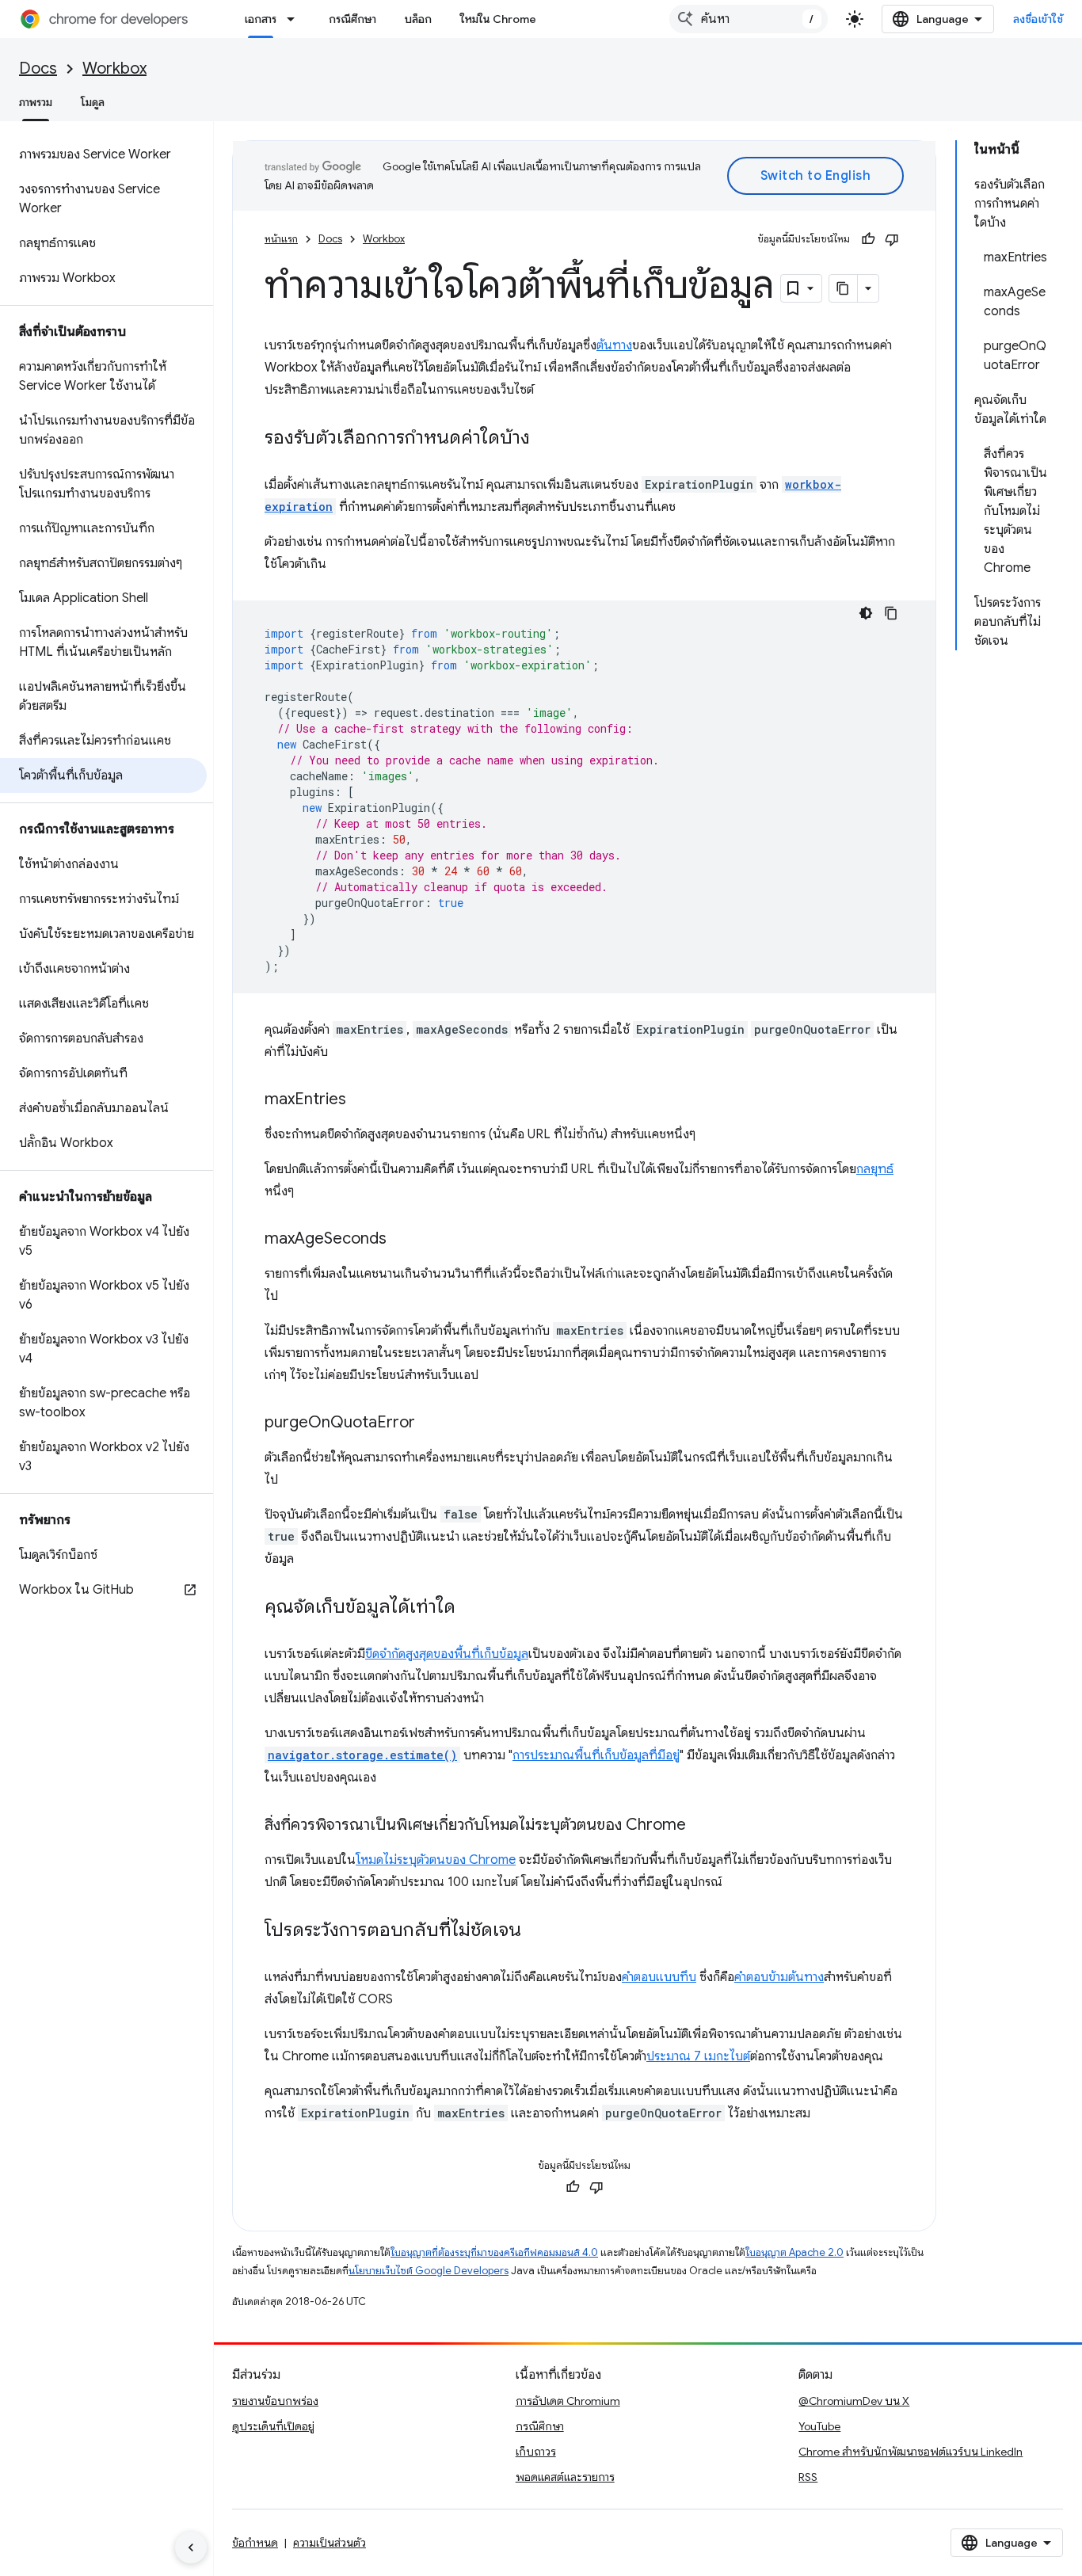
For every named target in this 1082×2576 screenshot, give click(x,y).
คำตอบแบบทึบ (659, 1977)
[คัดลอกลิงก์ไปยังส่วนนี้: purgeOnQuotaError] (431, 1423)
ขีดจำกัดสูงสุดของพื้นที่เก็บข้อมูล (447, 1654)
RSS (808, 2477)
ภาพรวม (36, 102)
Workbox (114, 69)
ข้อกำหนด (255, 2543)
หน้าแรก (281, 239)
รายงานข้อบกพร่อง (275, 2401)
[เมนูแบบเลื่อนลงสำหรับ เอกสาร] (295, 19)
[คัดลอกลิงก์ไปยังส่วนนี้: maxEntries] (362, 1100)
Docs (38, 69)
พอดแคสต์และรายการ (565, 2477)
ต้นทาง (614, 345)
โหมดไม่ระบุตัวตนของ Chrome (436, 1860)
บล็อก (418, 19)
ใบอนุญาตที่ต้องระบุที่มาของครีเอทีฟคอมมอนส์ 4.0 (494, 2252)
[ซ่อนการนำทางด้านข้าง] (191, 2547)
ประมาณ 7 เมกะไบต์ (698, 2056)
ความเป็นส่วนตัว (330, 2543)
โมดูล (93, 102)
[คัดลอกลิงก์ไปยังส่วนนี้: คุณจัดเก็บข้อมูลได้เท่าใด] (471, 1608)
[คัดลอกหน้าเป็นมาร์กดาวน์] (844, 288)
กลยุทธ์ (875, 1169)
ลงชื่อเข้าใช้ (1038, 19)
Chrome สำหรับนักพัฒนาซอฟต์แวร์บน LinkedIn (911, 2452)
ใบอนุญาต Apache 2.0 (794, 2252)
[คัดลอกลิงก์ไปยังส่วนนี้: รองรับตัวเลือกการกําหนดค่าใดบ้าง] (546, 439)
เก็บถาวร (536, 2452)
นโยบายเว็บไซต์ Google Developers (429, 2271)
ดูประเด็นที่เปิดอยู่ (273, 2426)
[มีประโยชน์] (868, 239)
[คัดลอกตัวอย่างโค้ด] (891, 613)
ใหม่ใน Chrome (498, 19)
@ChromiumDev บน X (854, 2401)
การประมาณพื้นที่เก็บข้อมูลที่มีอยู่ (596, 1755)
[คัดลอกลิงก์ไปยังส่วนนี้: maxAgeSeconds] (402, 1240)
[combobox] (749, 19)
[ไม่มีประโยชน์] (892, 239)
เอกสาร (261, 19)
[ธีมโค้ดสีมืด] (866, 613)
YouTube (819, 2426)
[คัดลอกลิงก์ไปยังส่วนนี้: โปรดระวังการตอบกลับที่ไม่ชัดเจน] (537, 1931)
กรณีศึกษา (352, 19)
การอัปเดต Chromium (568, 2401)
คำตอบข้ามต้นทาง (779, 1977)
